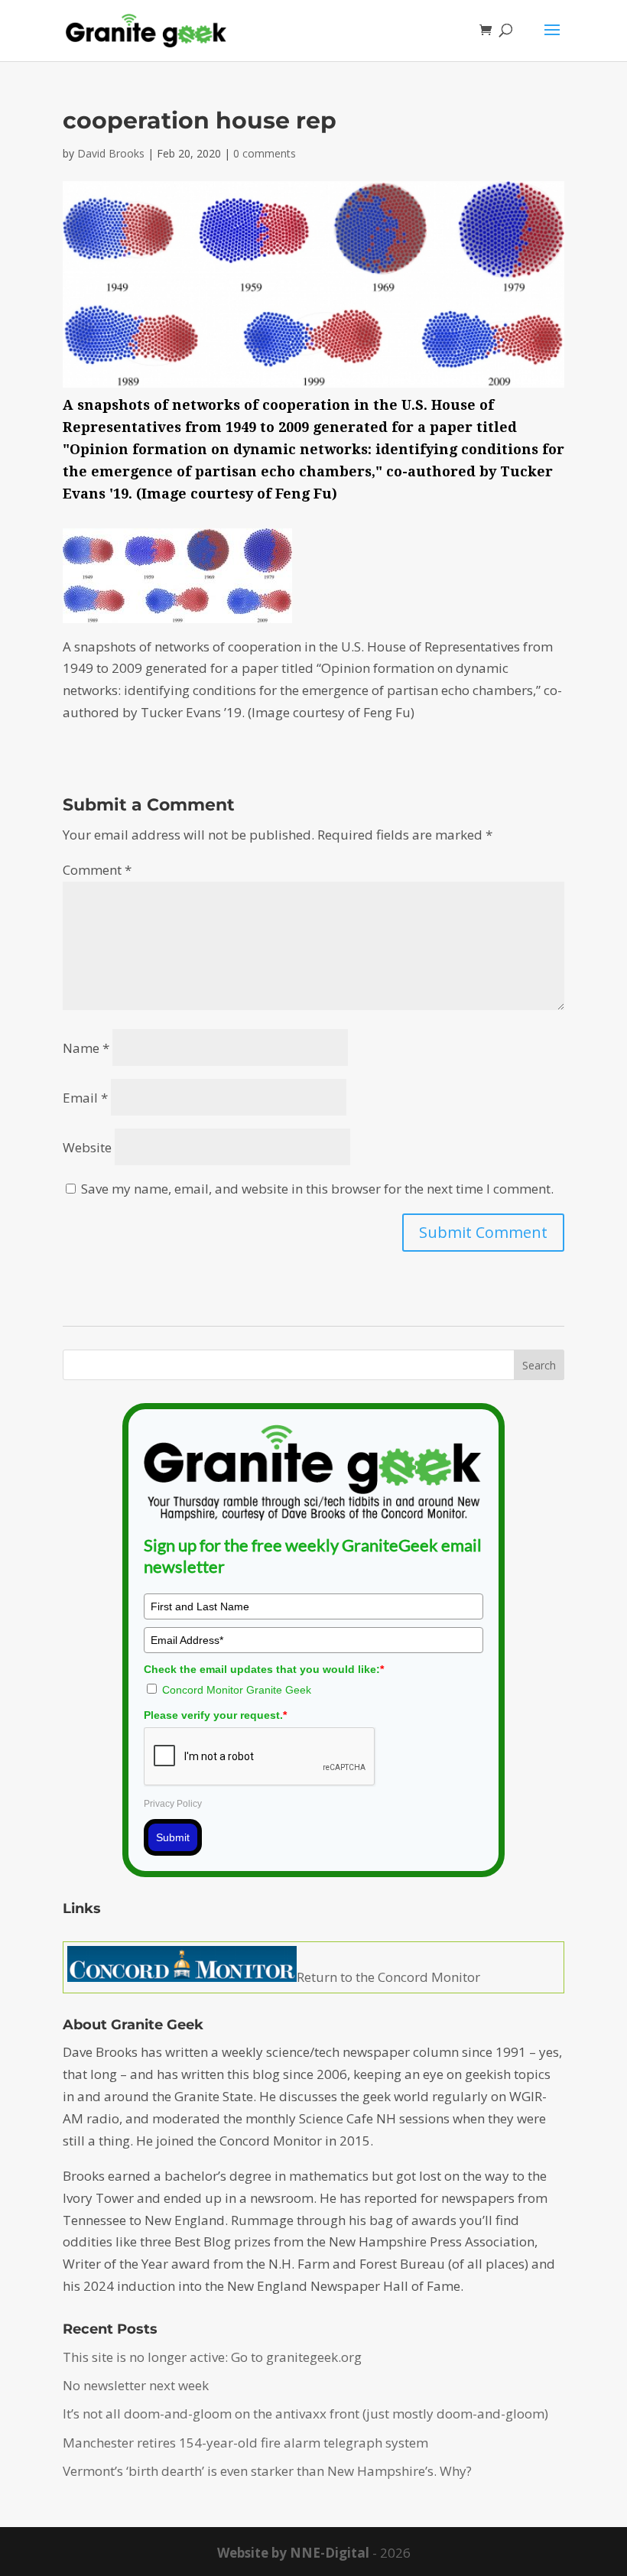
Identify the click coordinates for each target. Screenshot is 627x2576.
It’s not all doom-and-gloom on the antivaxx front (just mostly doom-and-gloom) (305, 2414)
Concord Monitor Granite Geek (237, 1690)
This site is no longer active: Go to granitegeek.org (212, 2357)
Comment (97, 870)
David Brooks (111, 153)
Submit (173, 1837)
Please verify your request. (215, 1715)
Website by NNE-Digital (293, 2553)
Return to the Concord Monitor (388, 1977)
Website (87, 1147)
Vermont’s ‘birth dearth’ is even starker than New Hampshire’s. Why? (267, 2471)
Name (86, 1048)
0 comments (265, 153)
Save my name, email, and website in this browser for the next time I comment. (317, 1189)
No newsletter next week (136, 2385)
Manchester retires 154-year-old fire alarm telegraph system (245, 2443)
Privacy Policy (173, 1804)
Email (85, 1098)
